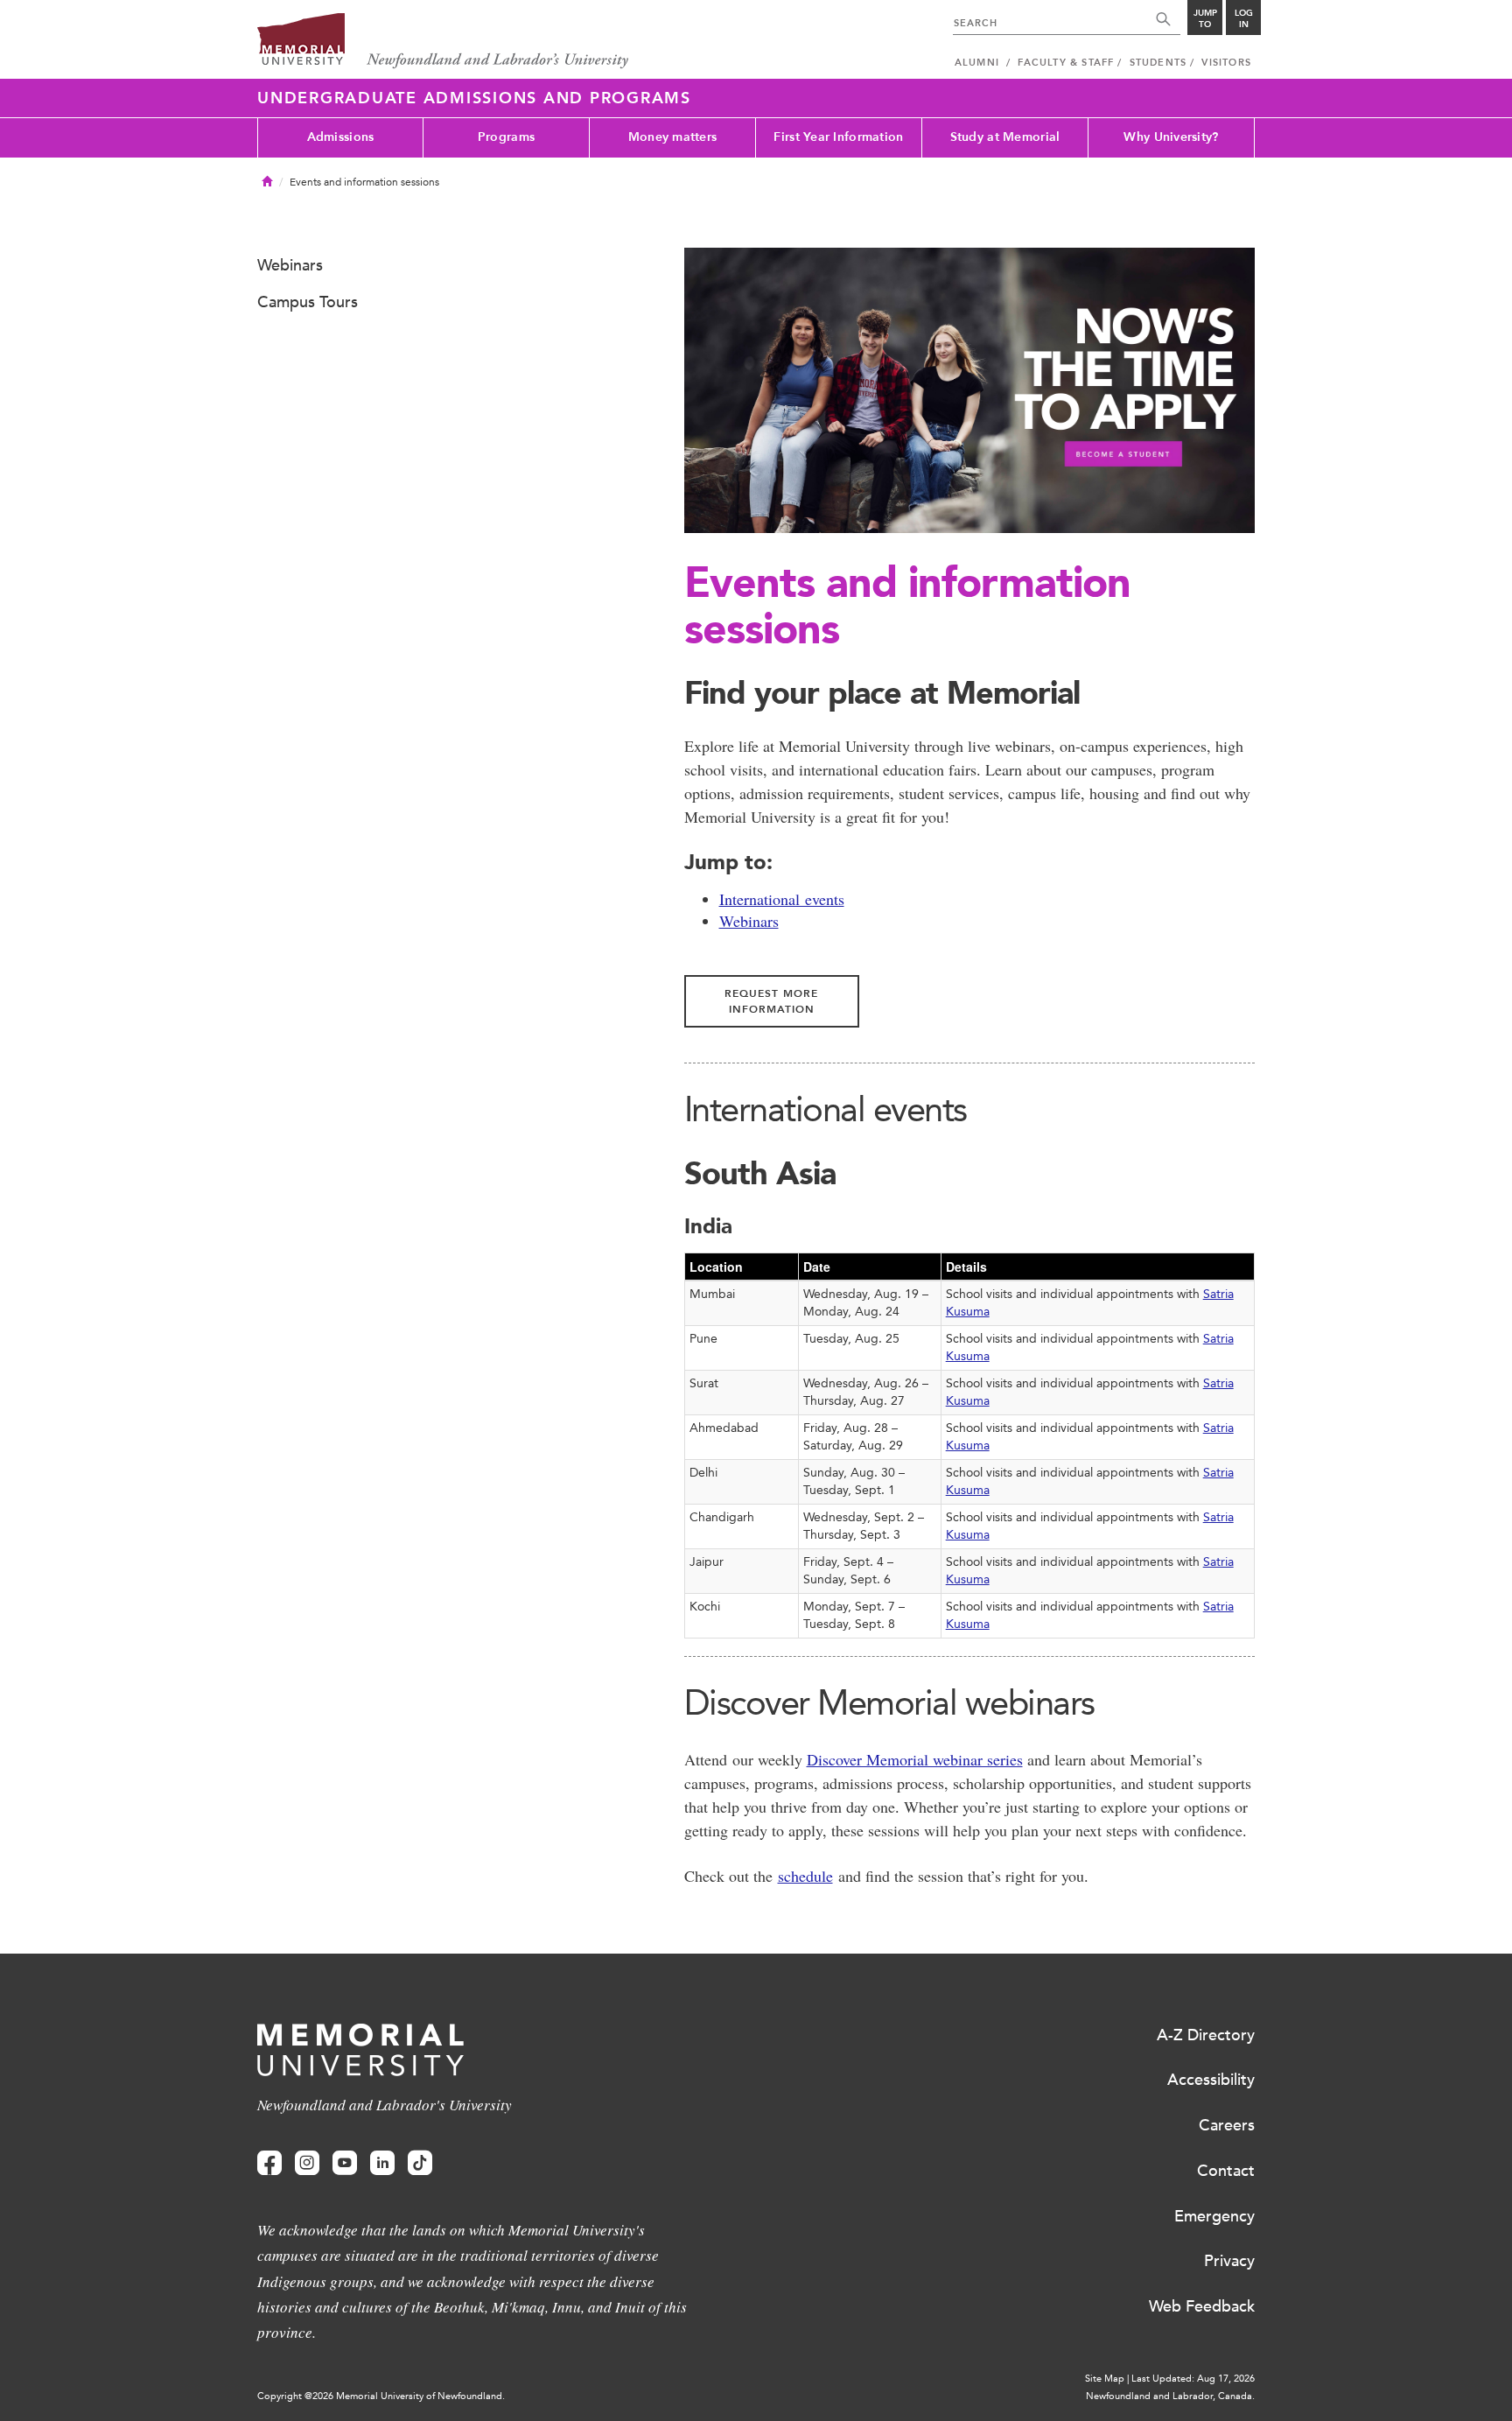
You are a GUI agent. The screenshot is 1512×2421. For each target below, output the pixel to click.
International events (782, 899)
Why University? (1171, 137)
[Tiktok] (420, 2163)
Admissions (341, 137)
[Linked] (382, 2163)
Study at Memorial (1005, 137)
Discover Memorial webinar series (915, 1759)
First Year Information (838, 137)
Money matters (673, 137)
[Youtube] (345, 2163)
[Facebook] (269, 2163)
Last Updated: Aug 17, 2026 (1193, 2379)
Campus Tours (308, 302)
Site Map (1105, 2379)
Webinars (749, 921)
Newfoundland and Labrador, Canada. (1170, 2396)
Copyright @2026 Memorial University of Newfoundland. (381, 2396)
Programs (506, 137)
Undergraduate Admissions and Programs (474, 98)
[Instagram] (307, 2163)
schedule (805, 1876)
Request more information (771, 1001)
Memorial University (443, 42)
